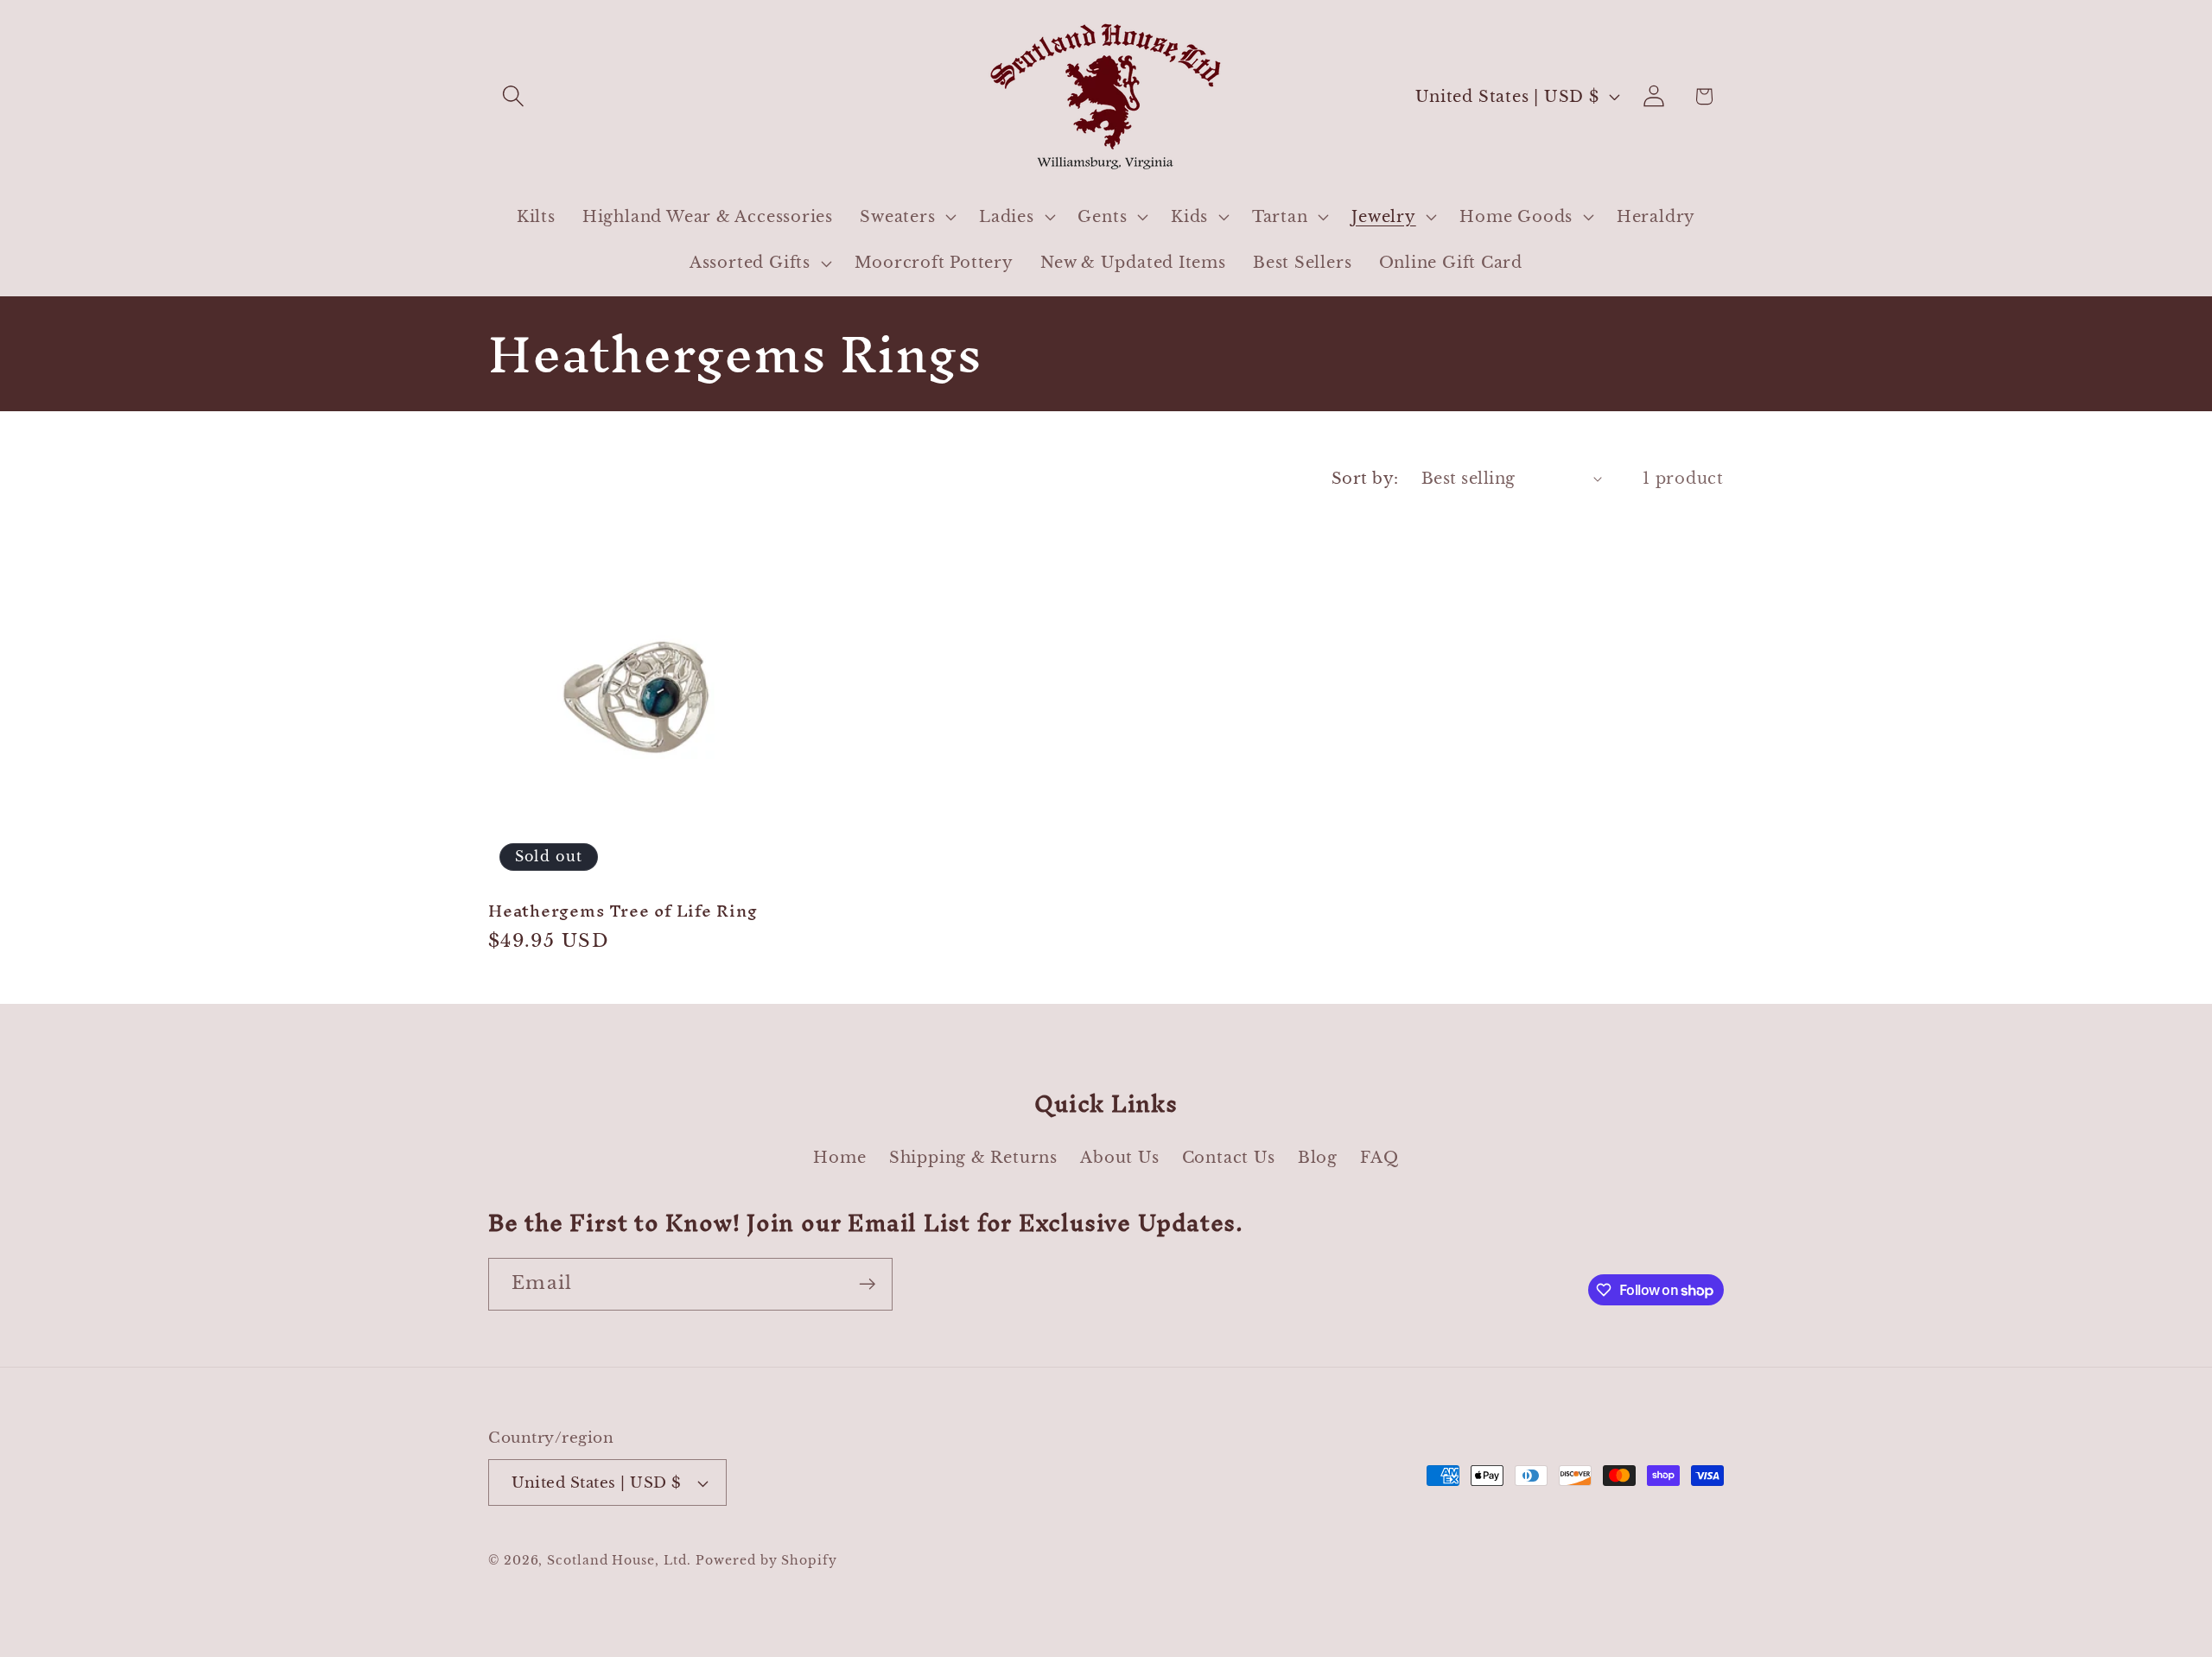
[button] (513, 96)
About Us (1119, 1157)
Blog (1318, 1157)
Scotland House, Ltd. (619, 1560)
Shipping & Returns (973, 1157)
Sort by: (1365, 478)
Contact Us (1229, 1157)
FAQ (1379, 1157)
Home (839, 1157)
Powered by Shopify (766, 1560)
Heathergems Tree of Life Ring (623, 911)
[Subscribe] (867, 1284)
